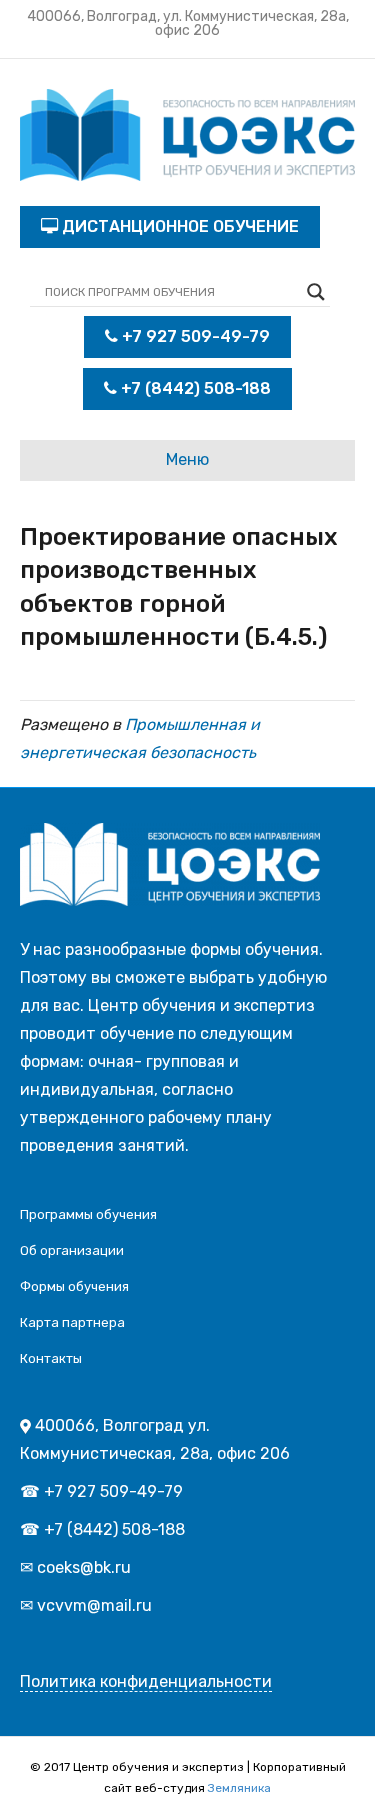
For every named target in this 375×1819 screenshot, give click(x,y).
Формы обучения (74, 1286)
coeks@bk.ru (84, 1567)
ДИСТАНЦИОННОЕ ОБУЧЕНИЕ (178, 226)
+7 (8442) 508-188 (194, 388)
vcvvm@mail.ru (94, 1605)
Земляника (239, 1788)
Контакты (51, 1358)
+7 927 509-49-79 (194, 336)
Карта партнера (72, 1322)
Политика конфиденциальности (146, 1681)
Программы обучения (88, 1214)
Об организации (72, 1250)
